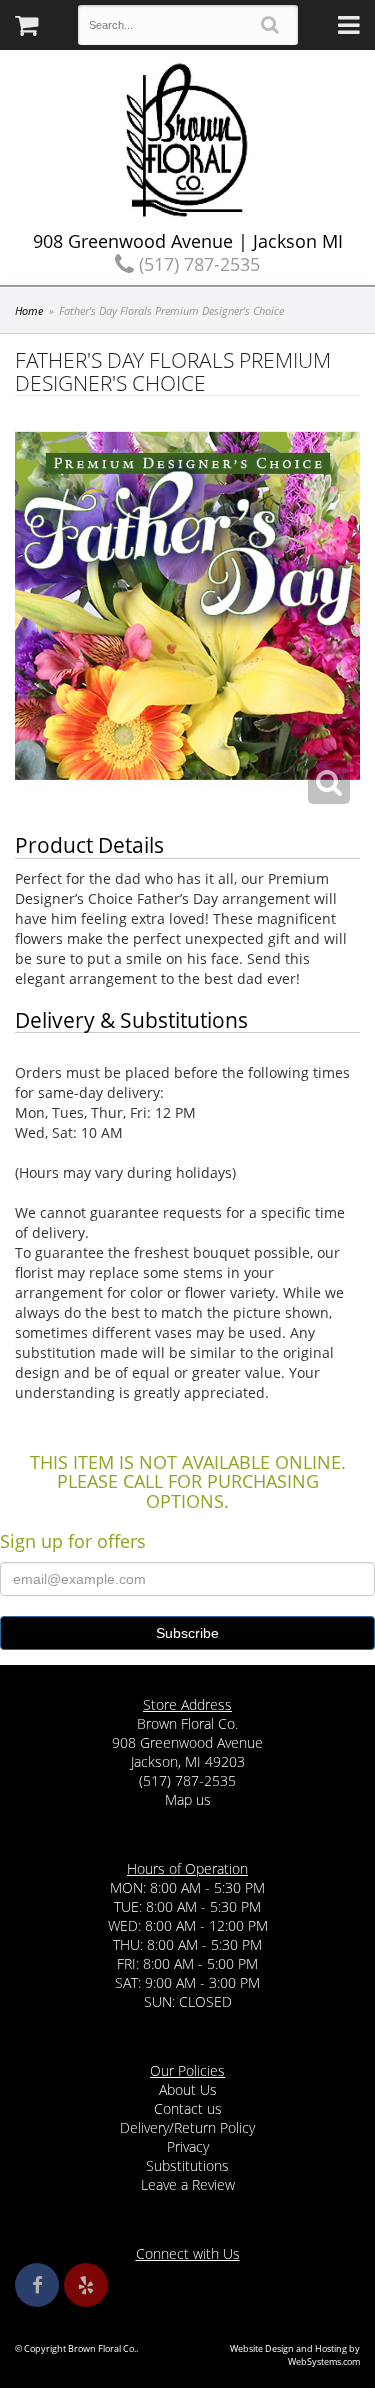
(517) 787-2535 (197, 264)
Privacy (188, 2146)
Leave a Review (188, 2184)
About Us (188, 2089)
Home (29, 310)
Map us (188, 1799)
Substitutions (187, 2165)
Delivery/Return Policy (187, 2127)
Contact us (188, 2108)
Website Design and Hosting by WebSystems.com (295, 2355)
